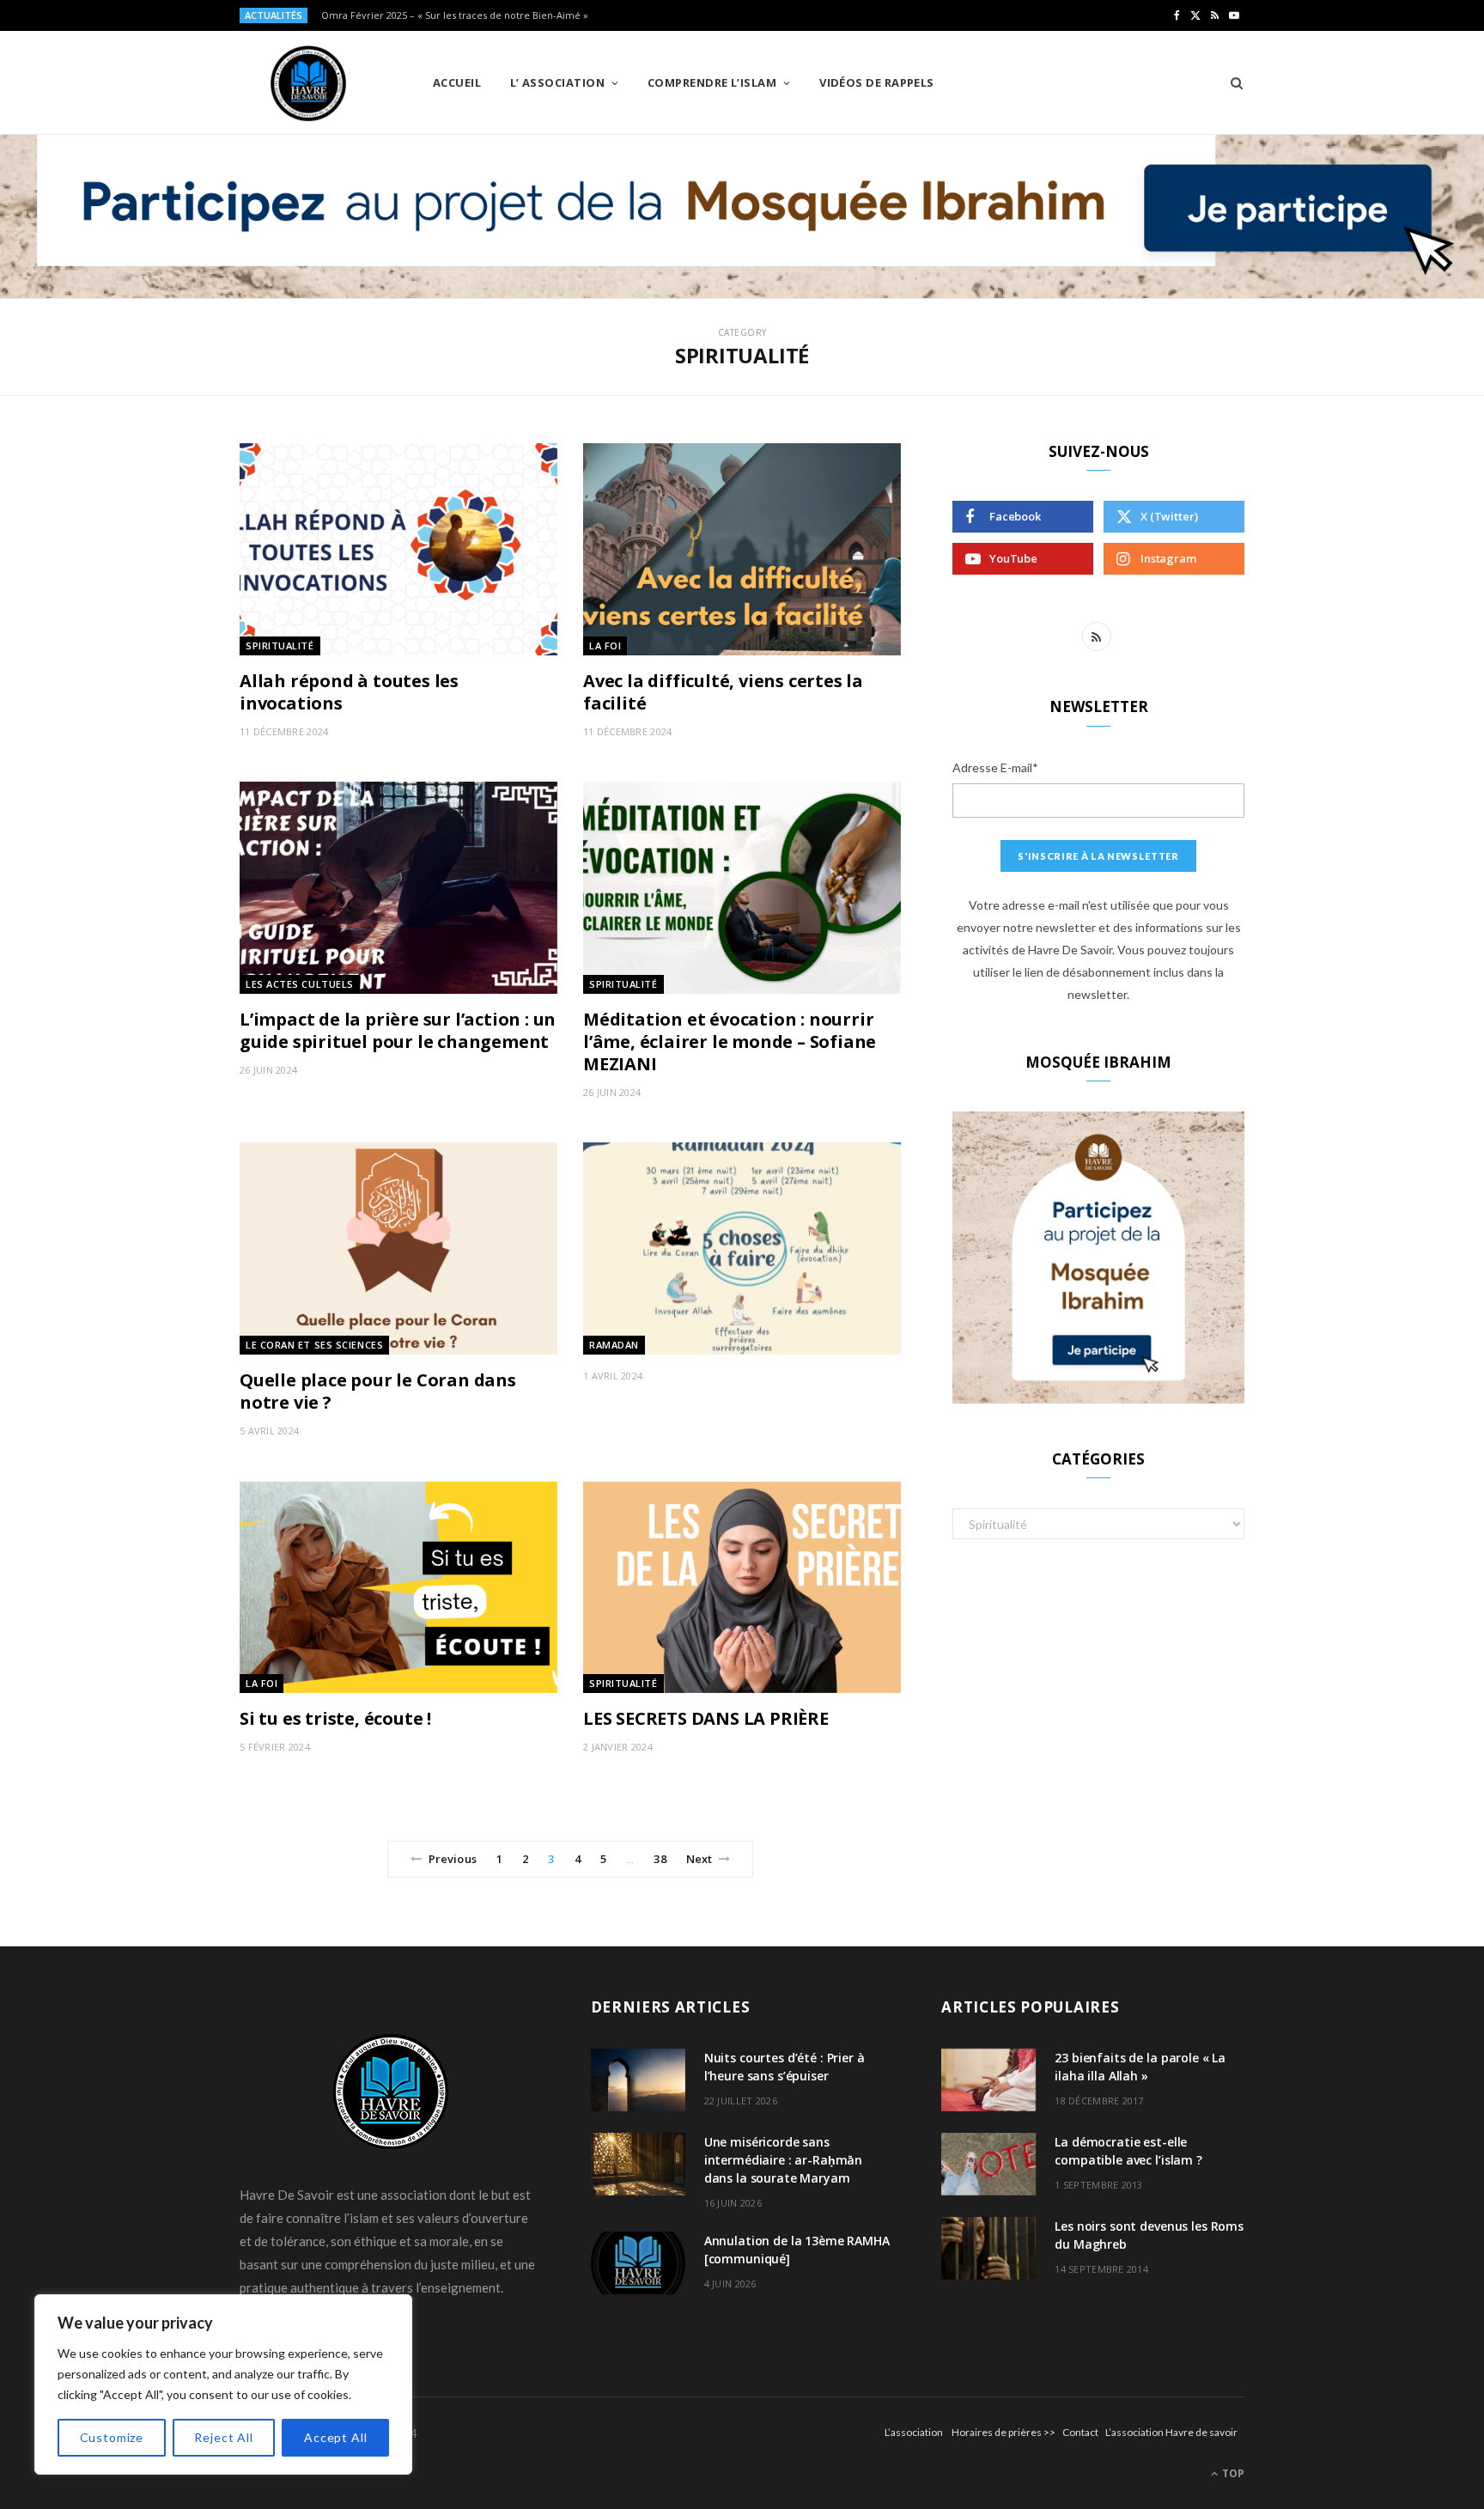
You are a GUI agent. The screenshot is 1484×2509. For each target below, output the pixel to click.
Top (1232, 2473)
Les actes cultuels (300, 984)
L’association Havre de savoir (1171, 2432)
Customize (112, 2437)
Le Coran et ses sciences (314, 1345)
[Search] (1231, 82)
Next (699, 1859)
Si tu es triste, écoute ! (335, 1718)
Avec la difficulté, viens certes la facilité (723, 692)
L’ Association (557, 82)
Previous (453, 1859)
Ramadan (614, 1345)
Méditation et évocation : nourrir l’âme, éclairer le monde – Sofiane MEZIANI (730, 1041)
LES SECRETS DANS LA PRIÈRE (706, 1718)
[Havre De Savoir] (308, 83)
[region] (223, 2384)
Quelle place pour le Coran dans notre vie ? (378, 1391)
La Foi (605, 646)
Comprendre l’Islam (712, 82)
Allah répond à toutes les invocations (349, 692)
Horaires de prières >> (1004, 2432)
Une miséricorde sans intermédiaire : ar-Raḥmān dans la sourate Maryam (784, 2160)
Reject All (223, 2437)
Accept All (335, 2437)
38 (660, 1859)
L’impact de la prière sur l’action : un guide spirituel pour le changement (398, 1030)
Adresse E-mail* (995, 767)
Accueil (457, 82)
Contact (1080, 2432)
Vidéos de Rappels (877, 82)
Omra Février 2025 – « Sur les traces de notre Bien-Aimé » (455, 15)
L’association (914, 2432)
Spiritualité (280, 646)
